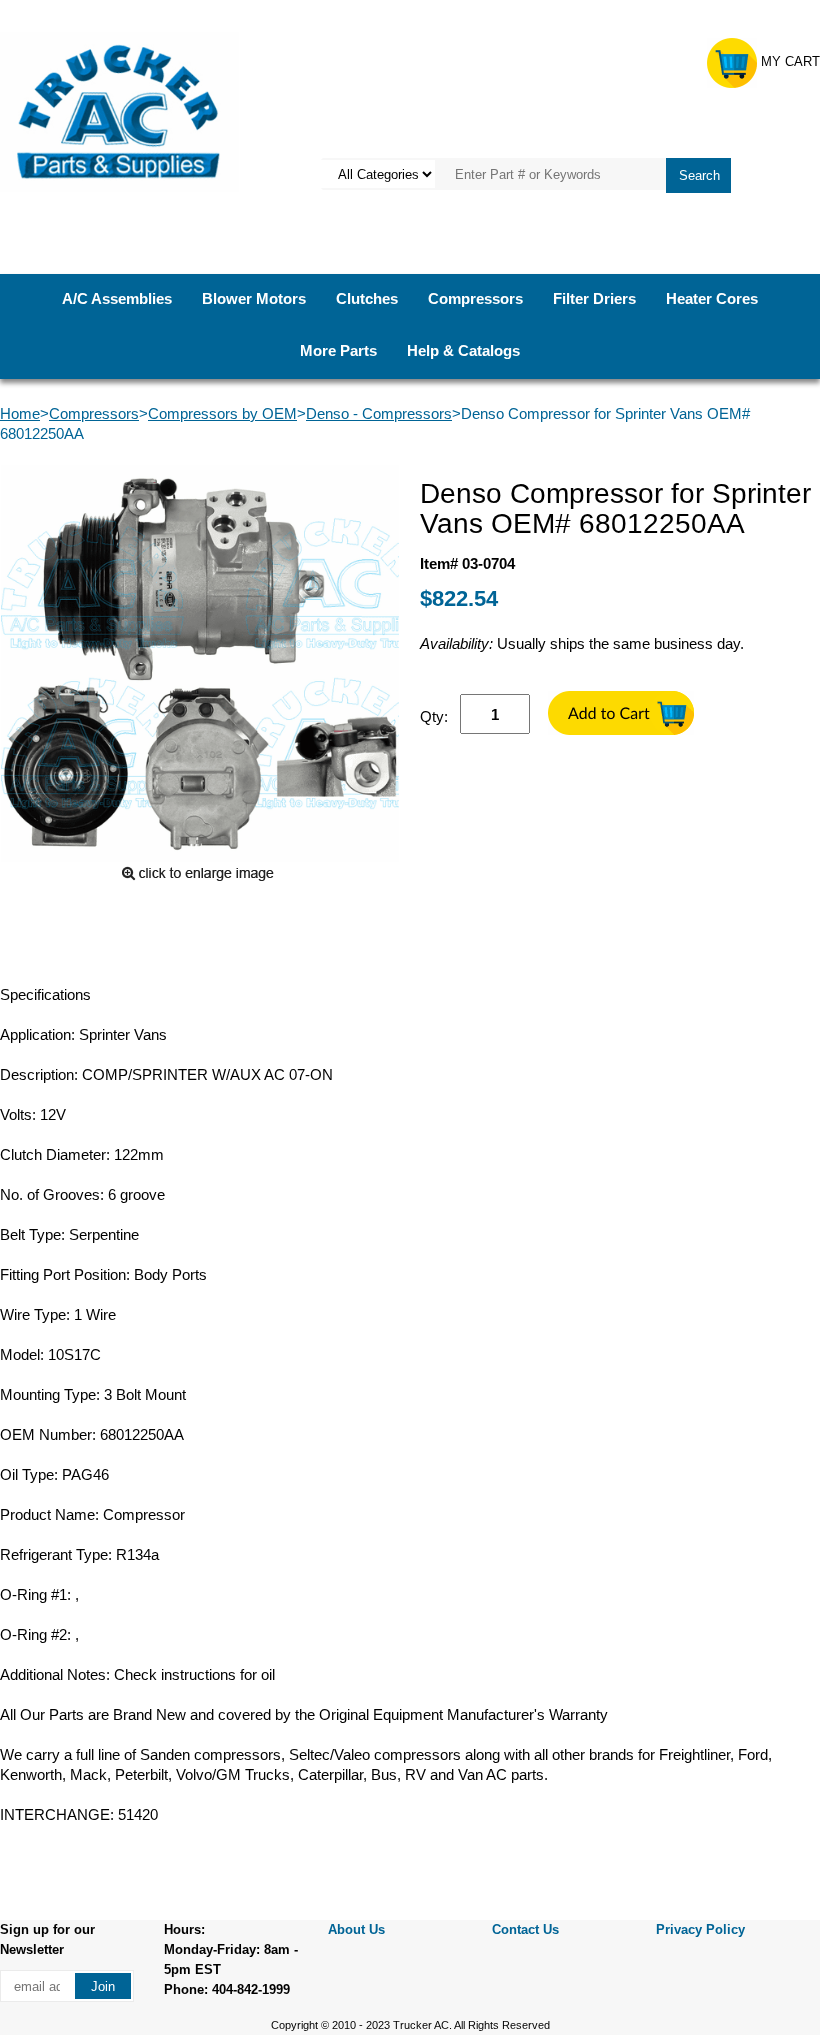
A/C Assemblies (117, 298)
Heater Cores (712, 298)
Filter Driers (594, 298)
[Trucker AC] (119, 110)
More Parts (338, 350)
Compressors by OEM (222, 413)
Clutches (367, 298)
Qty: (434, 716)
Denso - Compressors (379, 413)
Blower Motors (254, 298)
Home (20, 413)
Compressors (475, 298)
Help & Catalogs (463, 350)
